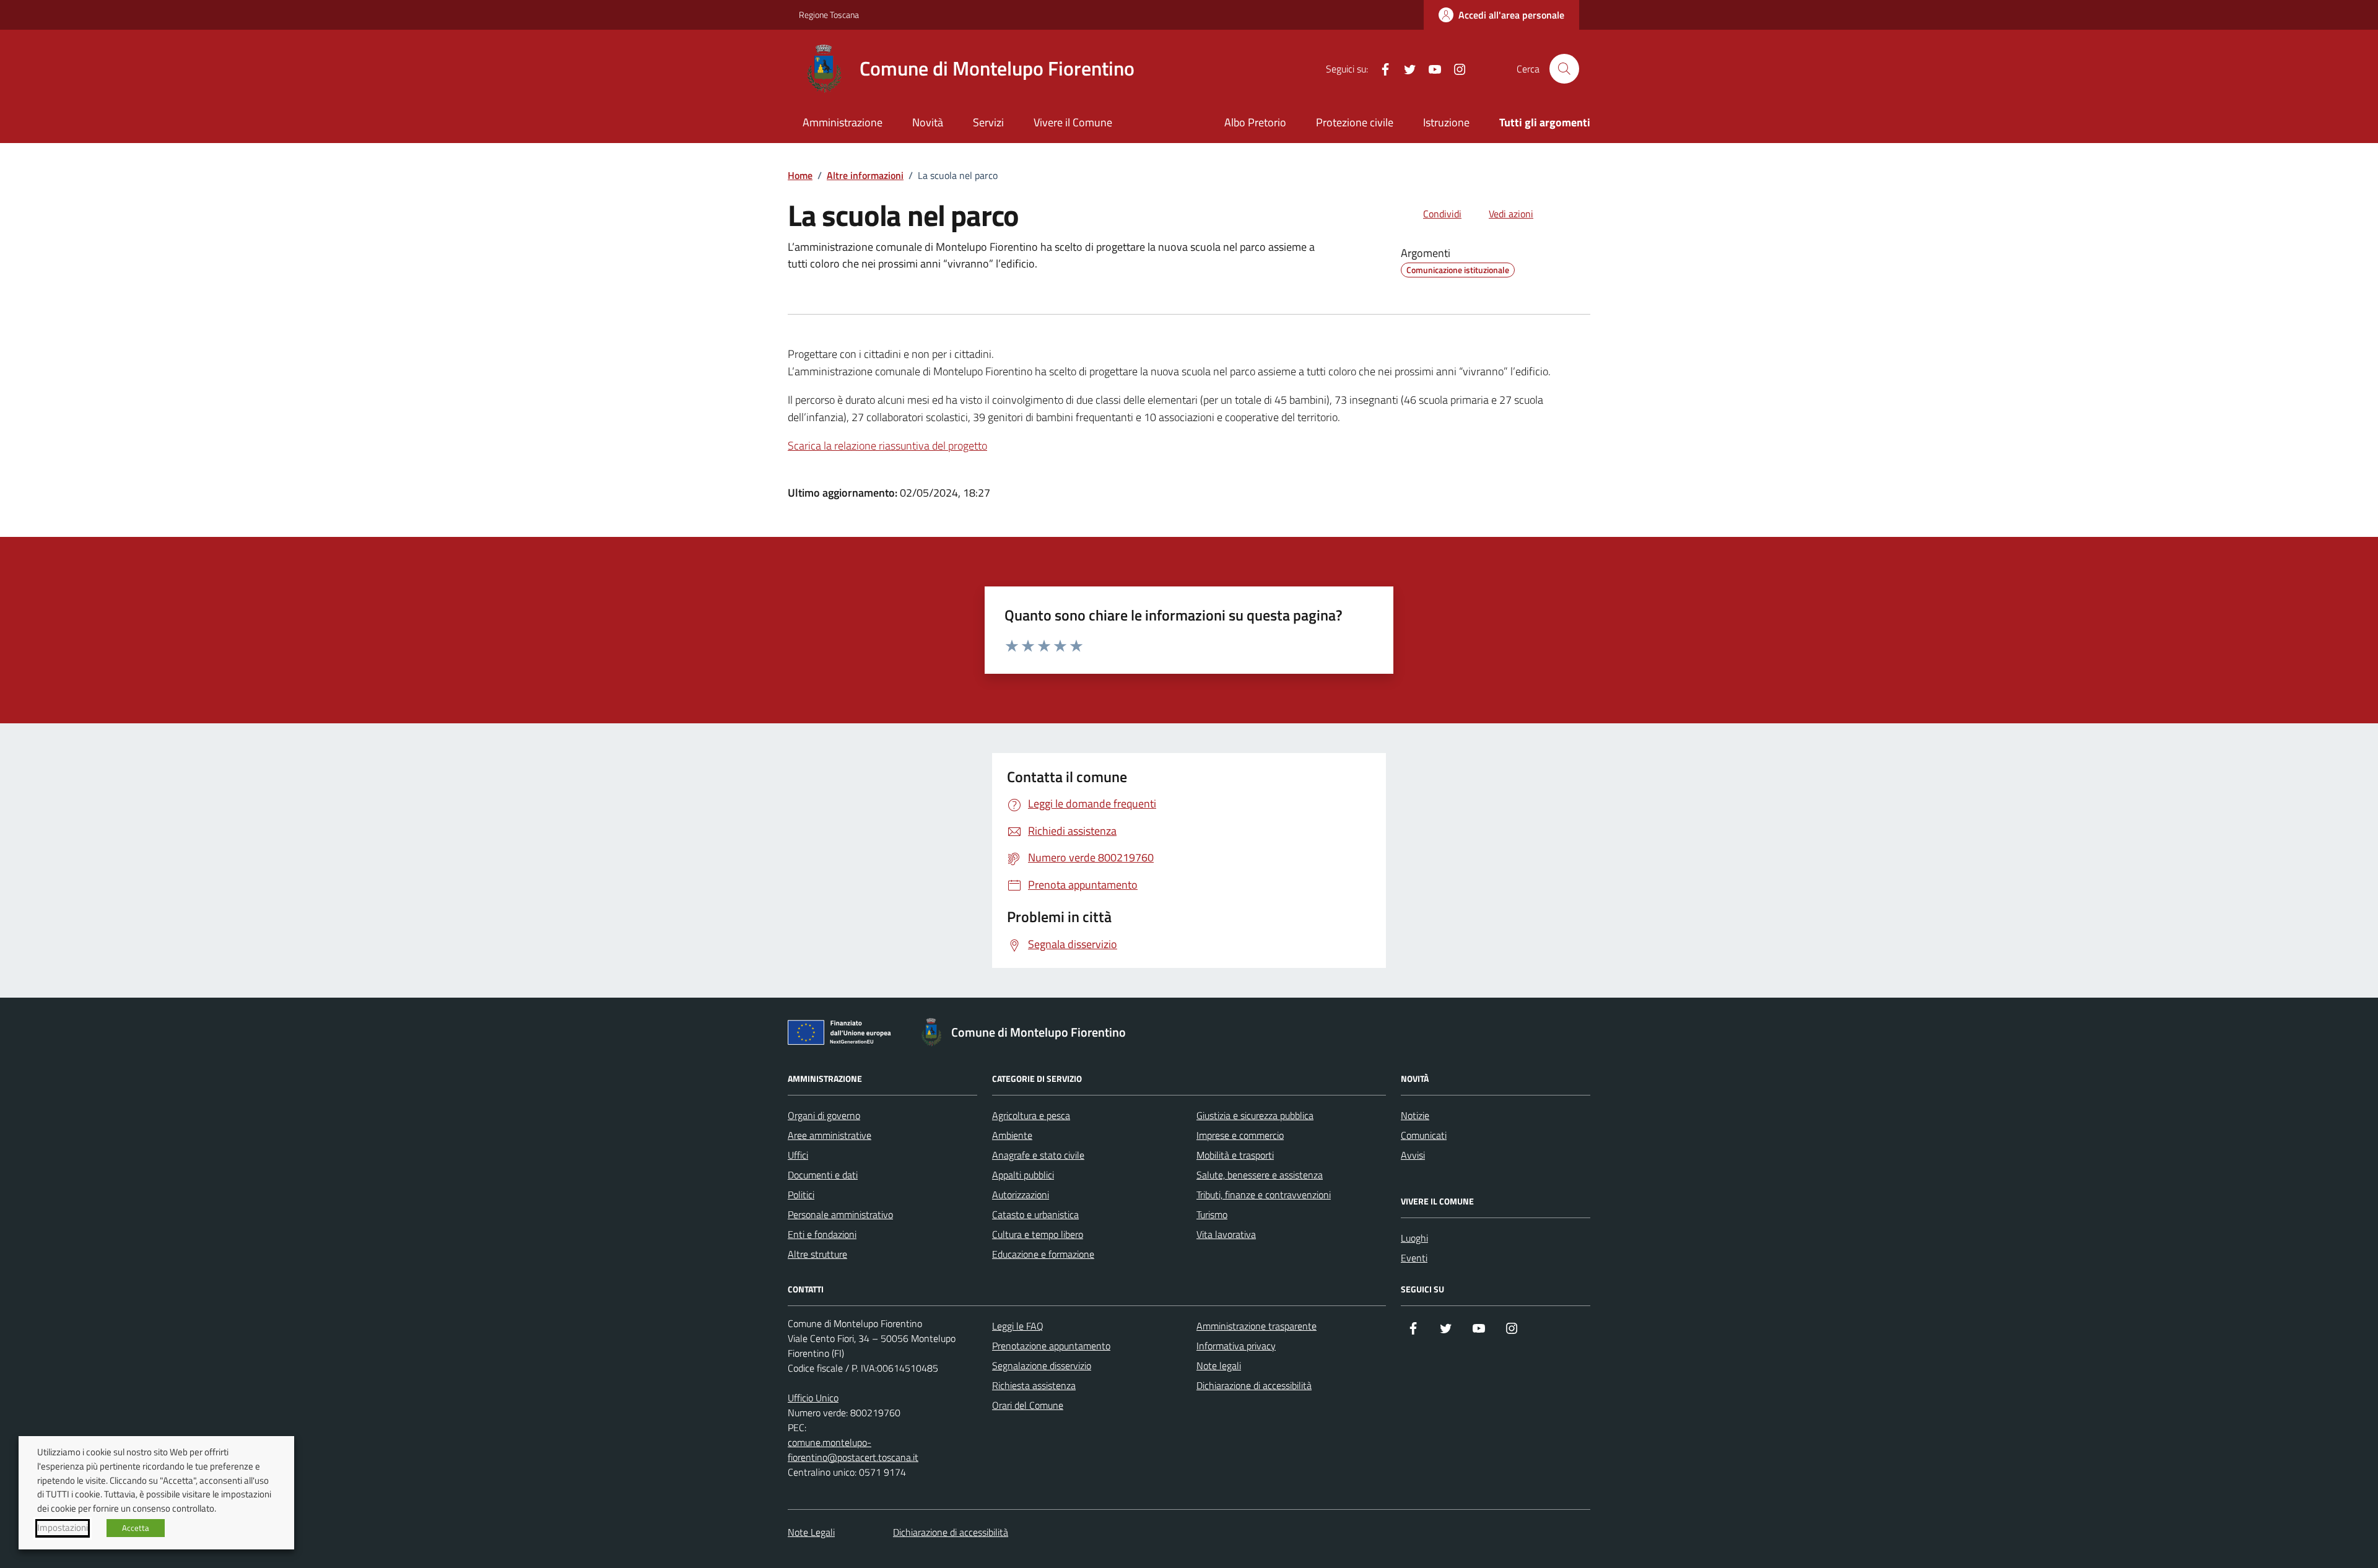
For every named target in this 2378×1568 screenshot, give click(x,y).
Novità (928, 122)
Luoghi (1414, 1238)
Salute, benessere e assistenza (1260, 1175)
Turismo (1212, 1214)
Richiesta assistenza (1034, 1385)
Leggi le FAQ (1018, 1326)
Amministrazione (843, 122)
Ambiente (1012, 1135)
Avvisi (1413, 1155)
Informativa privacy (1236, 1346)
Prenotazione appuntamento (1051, 1346)
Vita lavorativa (1226, 1234)
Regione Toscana (829, 15)
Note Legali (811, 1532)
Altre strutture (817, 1254)
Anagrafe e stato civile (1038, 1155)
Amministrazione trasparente (1257, 1326)
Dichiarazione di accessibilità (1254, 1385)
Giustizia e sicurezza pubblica (1255, 1115)
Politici (801, 1195)
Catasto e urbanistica (1035, 1214)
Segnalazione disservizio (1042, 1365)
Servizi (988, 122)
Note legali (1219, 1365)
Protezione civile (1355, 122)
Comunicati (1424, 1135)
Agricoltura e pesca (1031, 1115)
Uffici (798, 1155)
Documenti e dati (823, 1175)
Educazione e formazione (1043, 1254)
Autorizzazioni (1021, 1195)
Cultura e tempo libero (1038, 1234)
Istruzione (1446, 122)
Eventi (1414, 1258)
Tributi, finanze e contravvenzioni (1264, 1195)
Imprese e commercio (1240, 1135)
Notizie (1415, 1115)
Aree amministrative (830, 1135)
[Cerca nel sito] (1564, 69)
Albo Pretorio (1255, 122)
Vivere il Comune (1073, 122)
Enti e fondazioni (822, 1234)
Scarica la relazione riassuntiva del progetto (887, 446)
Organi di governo (824, 1115)
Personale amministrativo (840, 1214)
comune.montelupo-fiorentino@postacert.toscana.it (853, 1450)
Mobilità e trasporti (1235, 1155)
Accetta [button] (136, 1528)
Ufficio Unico (813, 1398)
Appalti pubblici (1023, 1175)
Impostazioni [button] (63, 1528)
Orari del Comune (1028, 1405)
